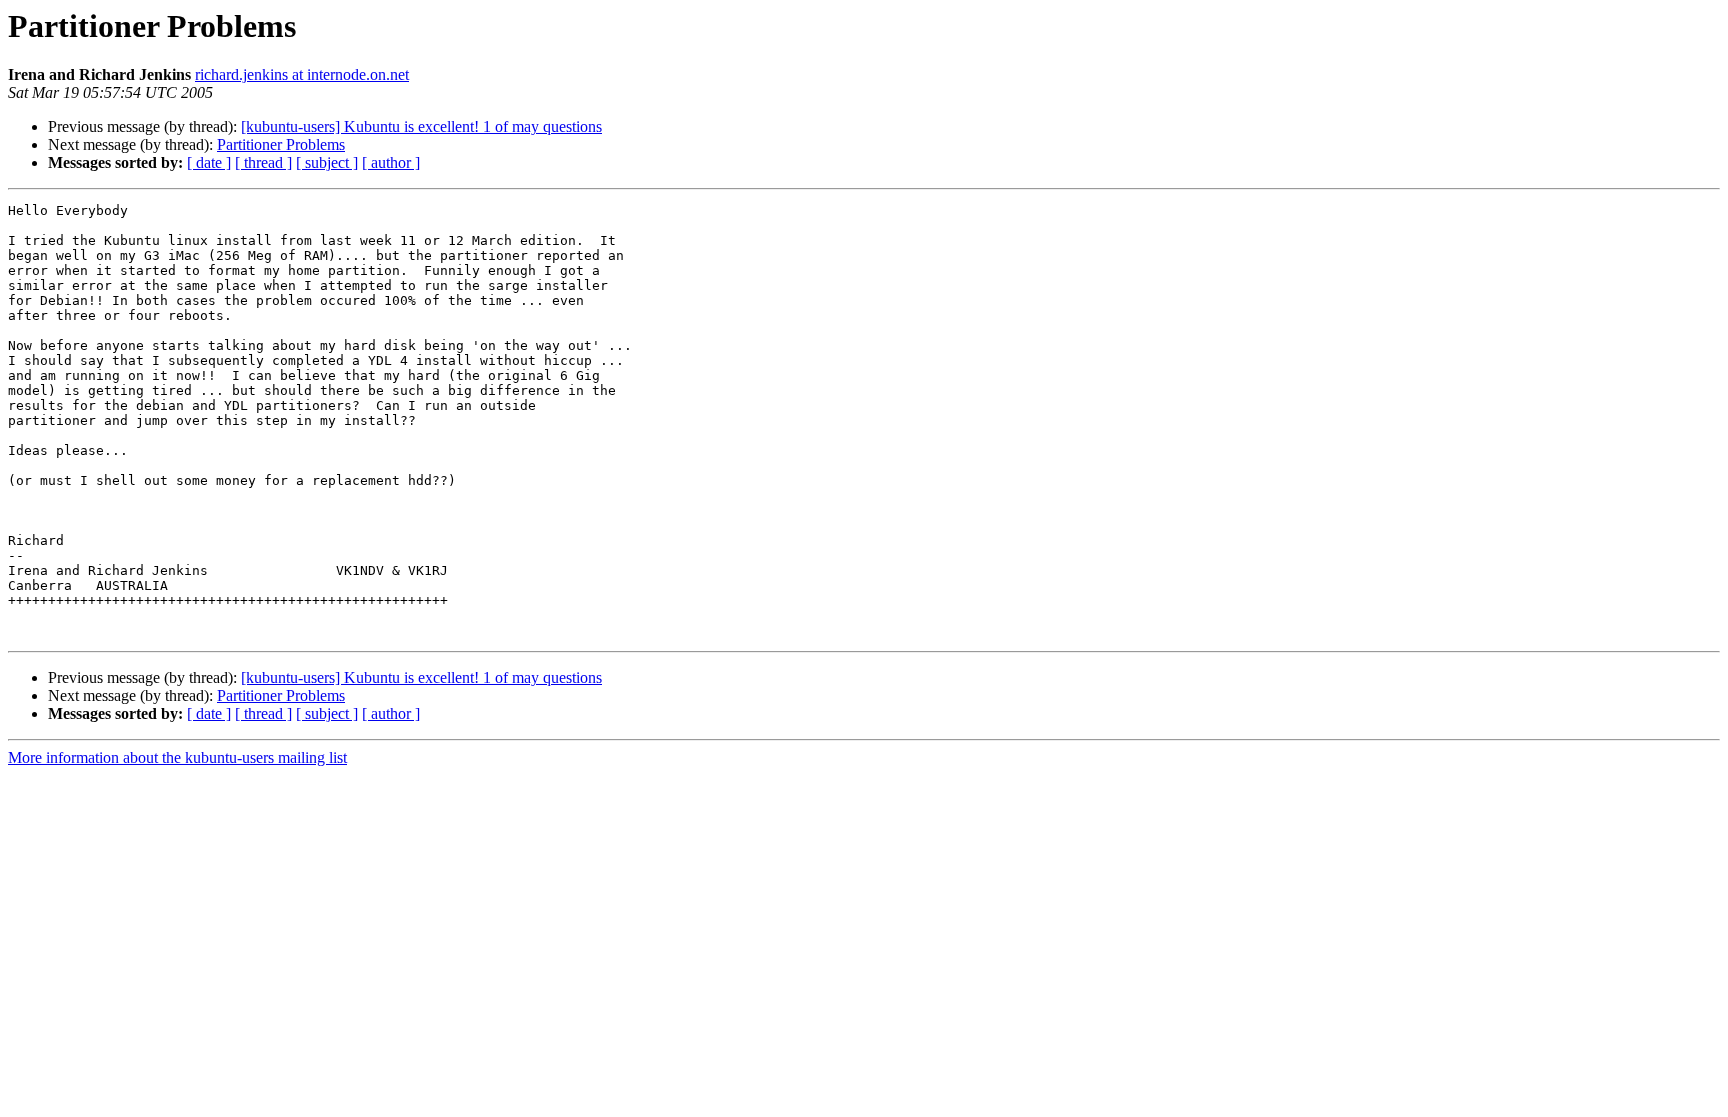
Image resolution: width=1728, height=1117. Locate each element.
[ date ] (209, 162)
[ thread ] (263, 162)
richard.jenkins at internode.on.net (302, 74)
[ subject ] (327, 162)
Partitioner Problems (281, 144)
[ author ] (391, 162)
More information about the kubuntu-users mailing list (177, 757)
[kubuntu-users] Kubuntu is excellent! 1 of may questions (421, 126)
